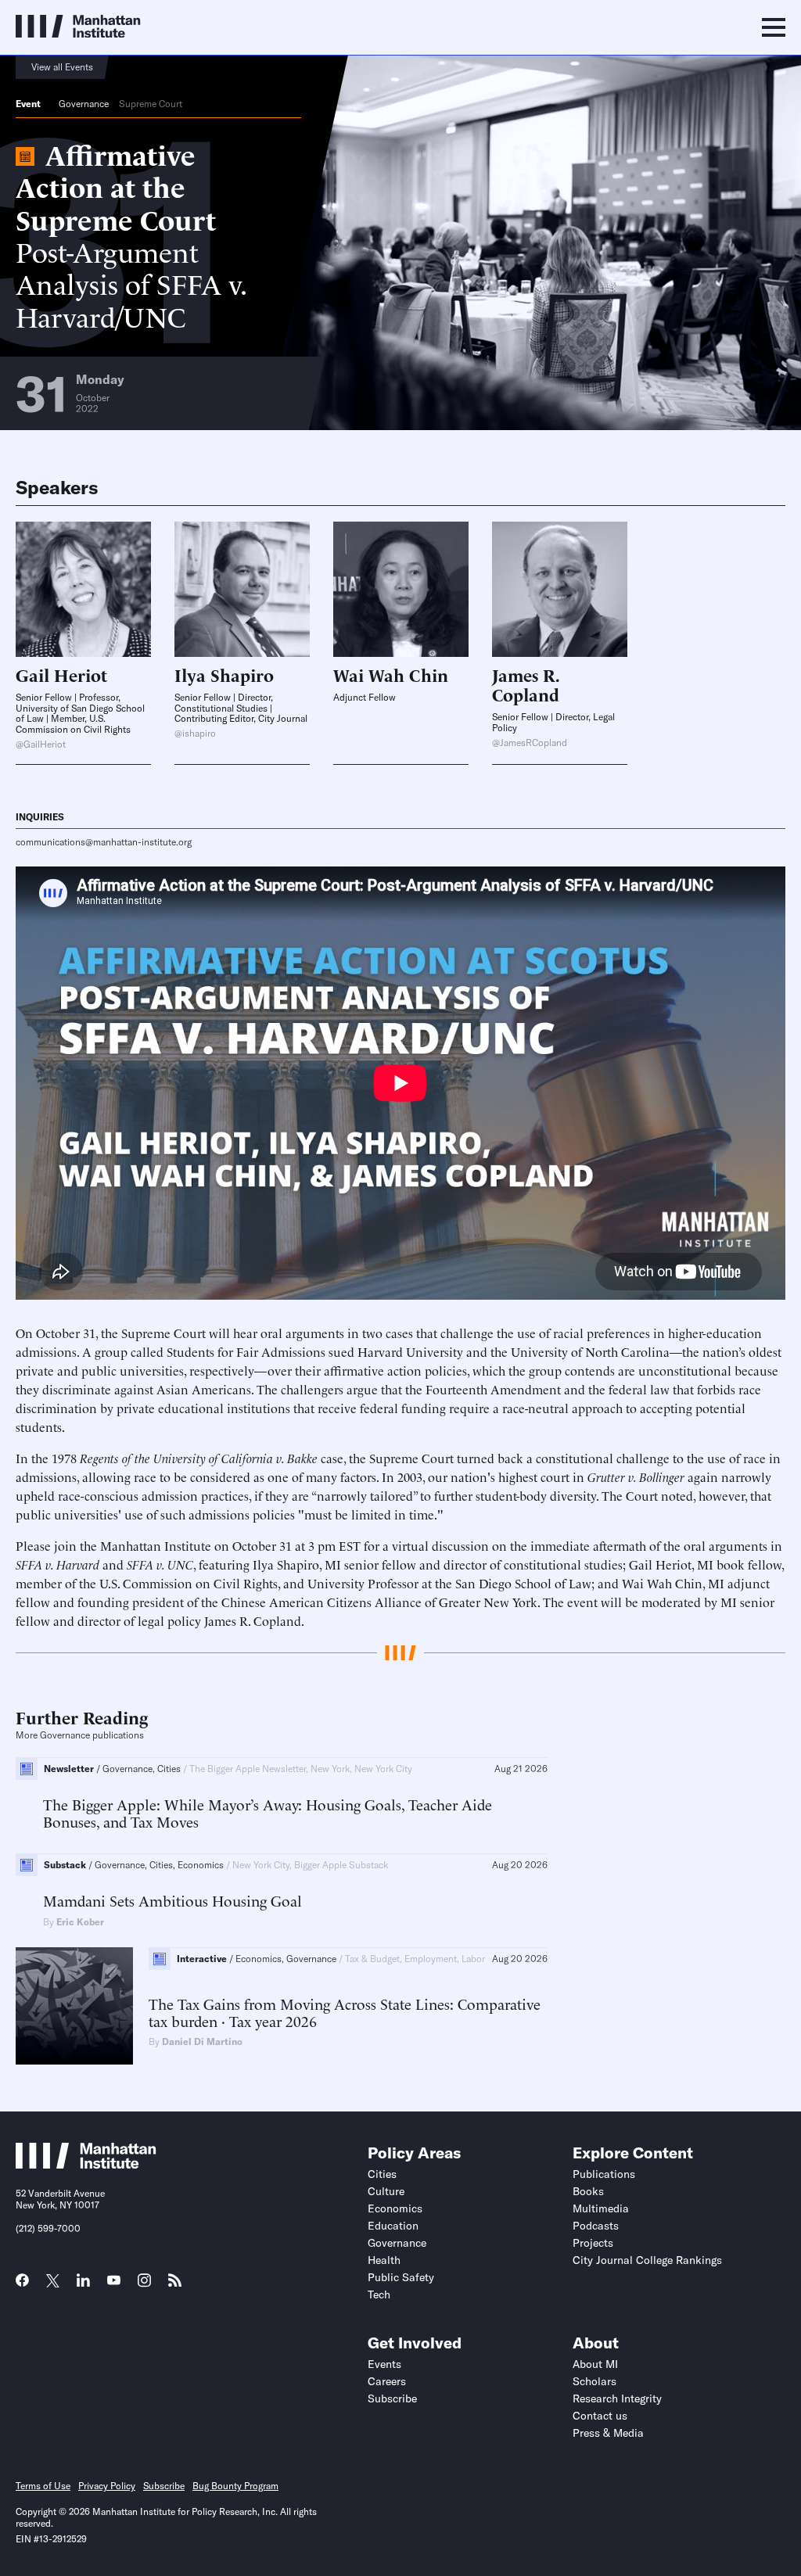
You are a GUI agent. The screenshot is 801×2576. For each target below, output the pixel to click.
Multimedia (601, 2208)
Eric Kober (80, 1922)
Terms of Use (43, 2486)
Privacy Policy (107, 2486)
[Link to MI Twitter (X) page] (53, 2282)
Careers (387, 2381)
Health (384, 2260)
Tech (379, 2294)
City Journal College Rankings (647, 2260)
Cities (382, 2174)
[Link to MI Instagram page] (144, 2286)
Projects (593, 2243)
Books (588, 2191)
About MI (595, 2364)
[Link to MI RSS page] (175, 2285)
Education (393, 2226)
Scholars (594, 2381)
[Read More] (83, 589)
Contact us (600, 2416)
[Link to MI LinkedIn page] (83, 2285)
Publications (604, 2174)
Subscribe (392, 2398)
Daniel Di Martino (202, 2041)
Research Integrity (617, 2398)
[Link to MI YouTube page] (114, 2282)
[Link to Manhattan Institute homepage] (86, 2164)
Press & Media (608, 2433)
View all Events (62, 67)
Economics (395, 2208)
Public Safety (401, 2277)
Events (384, 2364)
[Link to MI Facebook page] (22, 2285)
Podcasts (596, 2226)
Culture (386, 2191)
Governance (84, 104)
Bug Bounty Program (235, 2486)
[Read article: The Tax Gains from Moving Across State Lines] (74, 2006)
